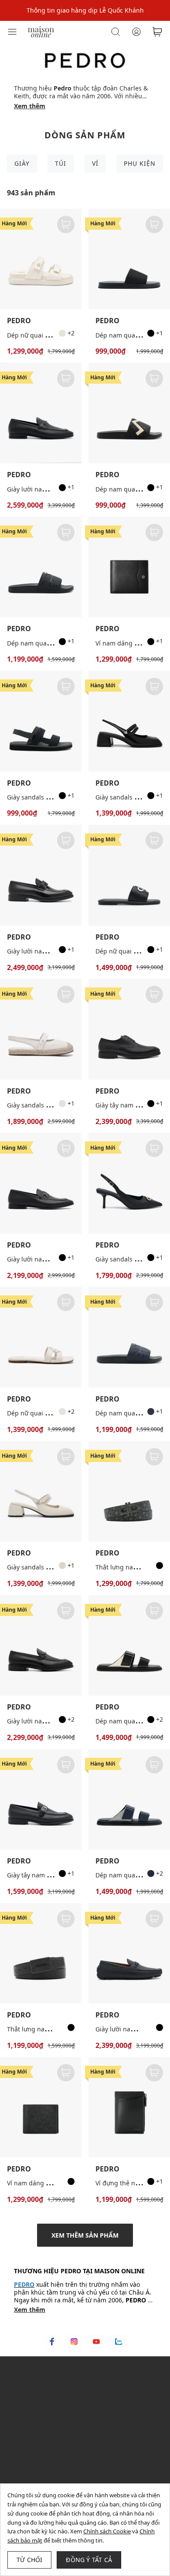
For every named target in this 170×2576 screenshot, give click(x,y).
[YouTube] (96, 2342)
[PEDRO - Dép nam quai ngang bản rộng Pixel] (41, 567)
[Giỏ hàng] (157, 32)
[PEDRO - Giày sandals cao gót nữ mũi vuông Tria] (129, 721)
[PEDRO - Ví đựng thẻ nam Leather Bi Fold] (129, 2107)
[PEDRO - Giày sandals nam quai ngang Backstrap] (41, 721)
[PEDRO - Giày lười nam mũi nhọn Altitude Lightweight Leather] (41, 1645)
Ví (95, 163)
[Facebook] (52, 2342)
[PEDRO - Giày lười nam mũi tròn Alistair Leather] (41, 413)
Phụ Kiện (140, 163)
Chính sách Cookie (107, 2531)
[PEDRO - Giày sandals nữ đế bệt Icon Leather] (41, 1029)
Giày (22, 163)
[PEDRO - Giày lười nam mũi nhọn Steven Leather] (41, 1183)
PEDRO (19, 321)
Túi (61, 163)
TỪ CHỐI (29, 2560)
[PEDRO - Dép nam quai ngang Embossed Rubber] (129, 413)
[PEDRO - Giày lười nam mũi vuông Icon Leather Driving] (129, 1953)
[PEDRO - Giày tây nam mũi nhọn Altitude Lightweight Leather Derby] (129, 1029)
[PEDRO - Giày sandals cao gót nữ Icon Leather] (129, 1183)
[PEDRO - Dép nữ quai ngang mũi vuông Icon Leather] (129, 875)
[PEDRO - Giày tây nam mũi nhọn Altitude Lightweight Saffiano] (41, 1799)
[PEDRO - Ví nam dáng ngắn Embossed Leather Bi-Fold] (41, 2107)
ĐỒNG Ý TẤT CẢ (89, 2560)
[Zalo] (119, 2342)
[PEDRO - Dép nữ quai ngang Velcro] (41, 259)
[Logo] (41, 31)
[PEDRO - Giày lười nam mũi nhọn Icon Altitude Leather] (41, 875)
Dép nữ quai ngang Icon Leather (55, 1413)
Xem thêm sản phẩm (85, 2235)
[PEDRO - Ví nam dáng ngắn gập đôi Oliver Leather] (129, 567)
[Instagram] (74, 2342)
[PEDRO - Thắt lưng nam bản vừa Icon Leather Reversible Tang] (129, 1491)
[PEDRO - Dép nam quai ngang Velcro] (129, 1645)
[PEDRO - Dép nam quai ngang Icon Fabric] (129, 259)
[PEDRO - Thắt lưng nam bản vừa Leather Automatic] (41, 1953)
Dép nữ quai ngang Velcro (45, 335)
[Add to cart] (66, 224)
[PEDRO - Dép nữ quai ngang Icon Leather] (41, 1337)
